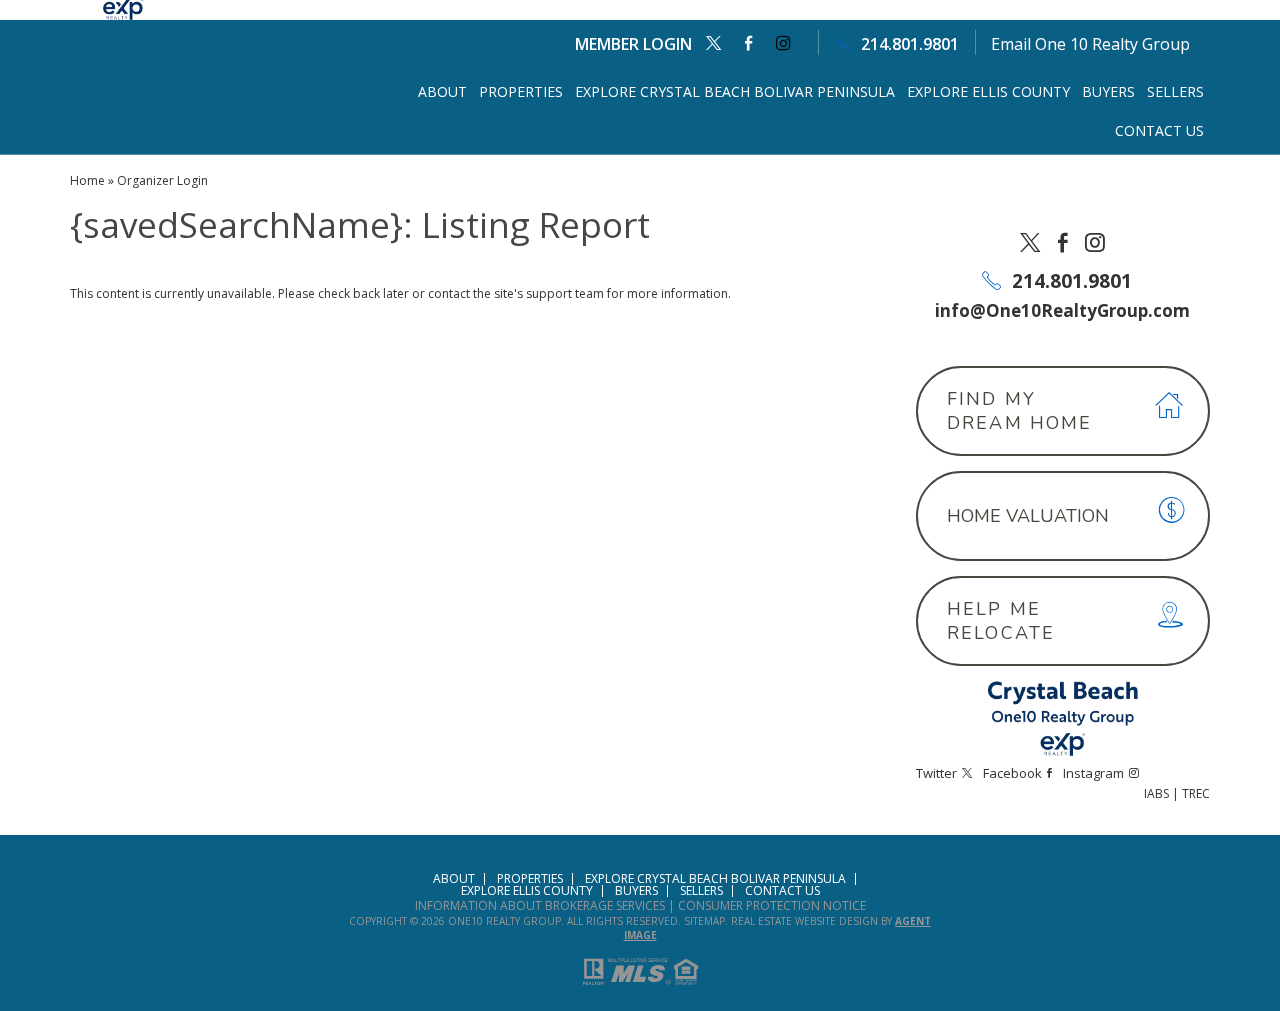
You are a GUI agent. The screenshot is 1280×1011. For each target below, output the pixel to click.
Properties (521, 91)
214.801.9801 (910, 44)
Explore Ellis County (988, 91)
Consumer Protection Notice (772, 905)
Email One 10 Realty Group (1090, 44)
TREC (1196, 793)
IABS (1156, 793)
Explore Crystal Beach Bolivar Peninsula (735, 91)
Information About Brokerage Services (540, 905)
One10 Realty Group (504, 921)
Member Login (633, 44)
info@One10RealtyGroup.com (1062, 310)
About (442, 91)
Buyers (1108, 91)
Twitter (713, 43)
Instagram (783, 43)
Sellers (1175, 91)
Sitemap (704, 921)
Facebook (748, 43)
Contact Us (1159, 130)
